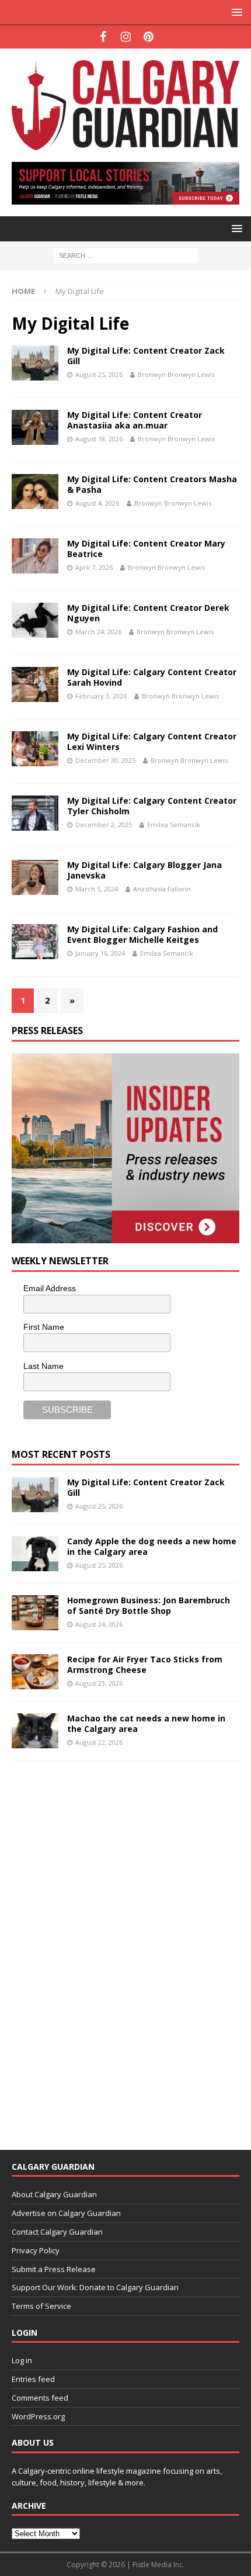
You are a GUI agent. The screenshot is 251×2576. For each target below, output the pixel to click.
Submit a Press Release (54, 2269)
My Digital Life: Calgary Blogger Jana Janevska (144, 870)
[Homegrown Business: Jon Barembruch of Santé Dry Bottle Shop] (35, 1613)
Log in (22, 2360)
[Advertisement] (99, 1948)
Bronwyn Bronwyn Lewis (176, 374)
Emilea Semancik (174, 824)
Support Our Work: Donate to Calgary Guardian (95, 2287)
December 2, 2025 (104, 824)
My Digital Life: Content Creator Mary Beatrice (146, 549)
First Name (44, 1327)
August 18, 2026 (99, 439)
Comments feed (40, 2398)
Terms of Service (41, 2306)
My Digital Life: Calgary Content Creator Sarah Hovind (152, 677)
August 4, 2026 (97, 503)
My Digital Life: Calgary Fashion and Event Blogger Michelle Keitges (142, 934)
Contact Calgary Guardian (57, 2232)
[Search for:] (125, 255)
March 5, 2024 (97, 889)
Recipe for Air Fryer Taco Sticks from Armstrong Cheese (145, 1664)
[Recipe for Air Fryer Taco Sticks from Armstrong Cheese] (35, 1672)
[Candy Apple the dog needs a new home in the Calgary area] (35, 1554)
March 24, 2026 (98, 632)
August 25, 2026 (99, 374)
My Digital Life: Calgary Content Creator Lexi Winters (152, 741)
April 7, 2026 (94, 567)
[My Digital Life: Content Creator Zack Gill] (35, 1495)
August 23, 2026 (99, 1683)
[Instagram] (126, 37)
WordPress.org (38, 2416)
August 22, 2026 (99, 1742)
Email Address (50, 1288)
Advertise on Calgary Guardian (66, 2213)
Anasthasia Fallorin (162, 889)
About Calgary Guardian (54, 2194)
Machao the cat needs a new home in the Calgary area (146, 1723)
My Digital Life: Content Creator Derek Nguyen (148, 613)
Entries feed (33, 2379)
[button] (235, 12)
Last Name (43, 1366)
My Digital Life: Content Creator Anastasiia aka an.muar (135, 420)
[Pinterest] (149, 37)
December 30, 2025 (105, 760)
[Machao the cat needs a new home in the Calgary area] (35, 1731)
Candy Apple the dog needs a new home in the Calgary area (152, 1546)
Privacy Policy (36, 2250)
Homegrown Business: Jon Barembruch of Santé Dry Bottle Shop (149, 1605)
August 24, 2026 (99, 1624)
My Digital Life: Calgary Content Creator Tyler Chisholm (152, 806)
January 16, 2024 (100, 953)
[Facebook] (103, 37)
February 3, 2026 (101, 696)
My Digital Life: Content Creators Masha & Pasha (152, 484)
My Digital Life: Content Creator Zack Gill (146, 356)
